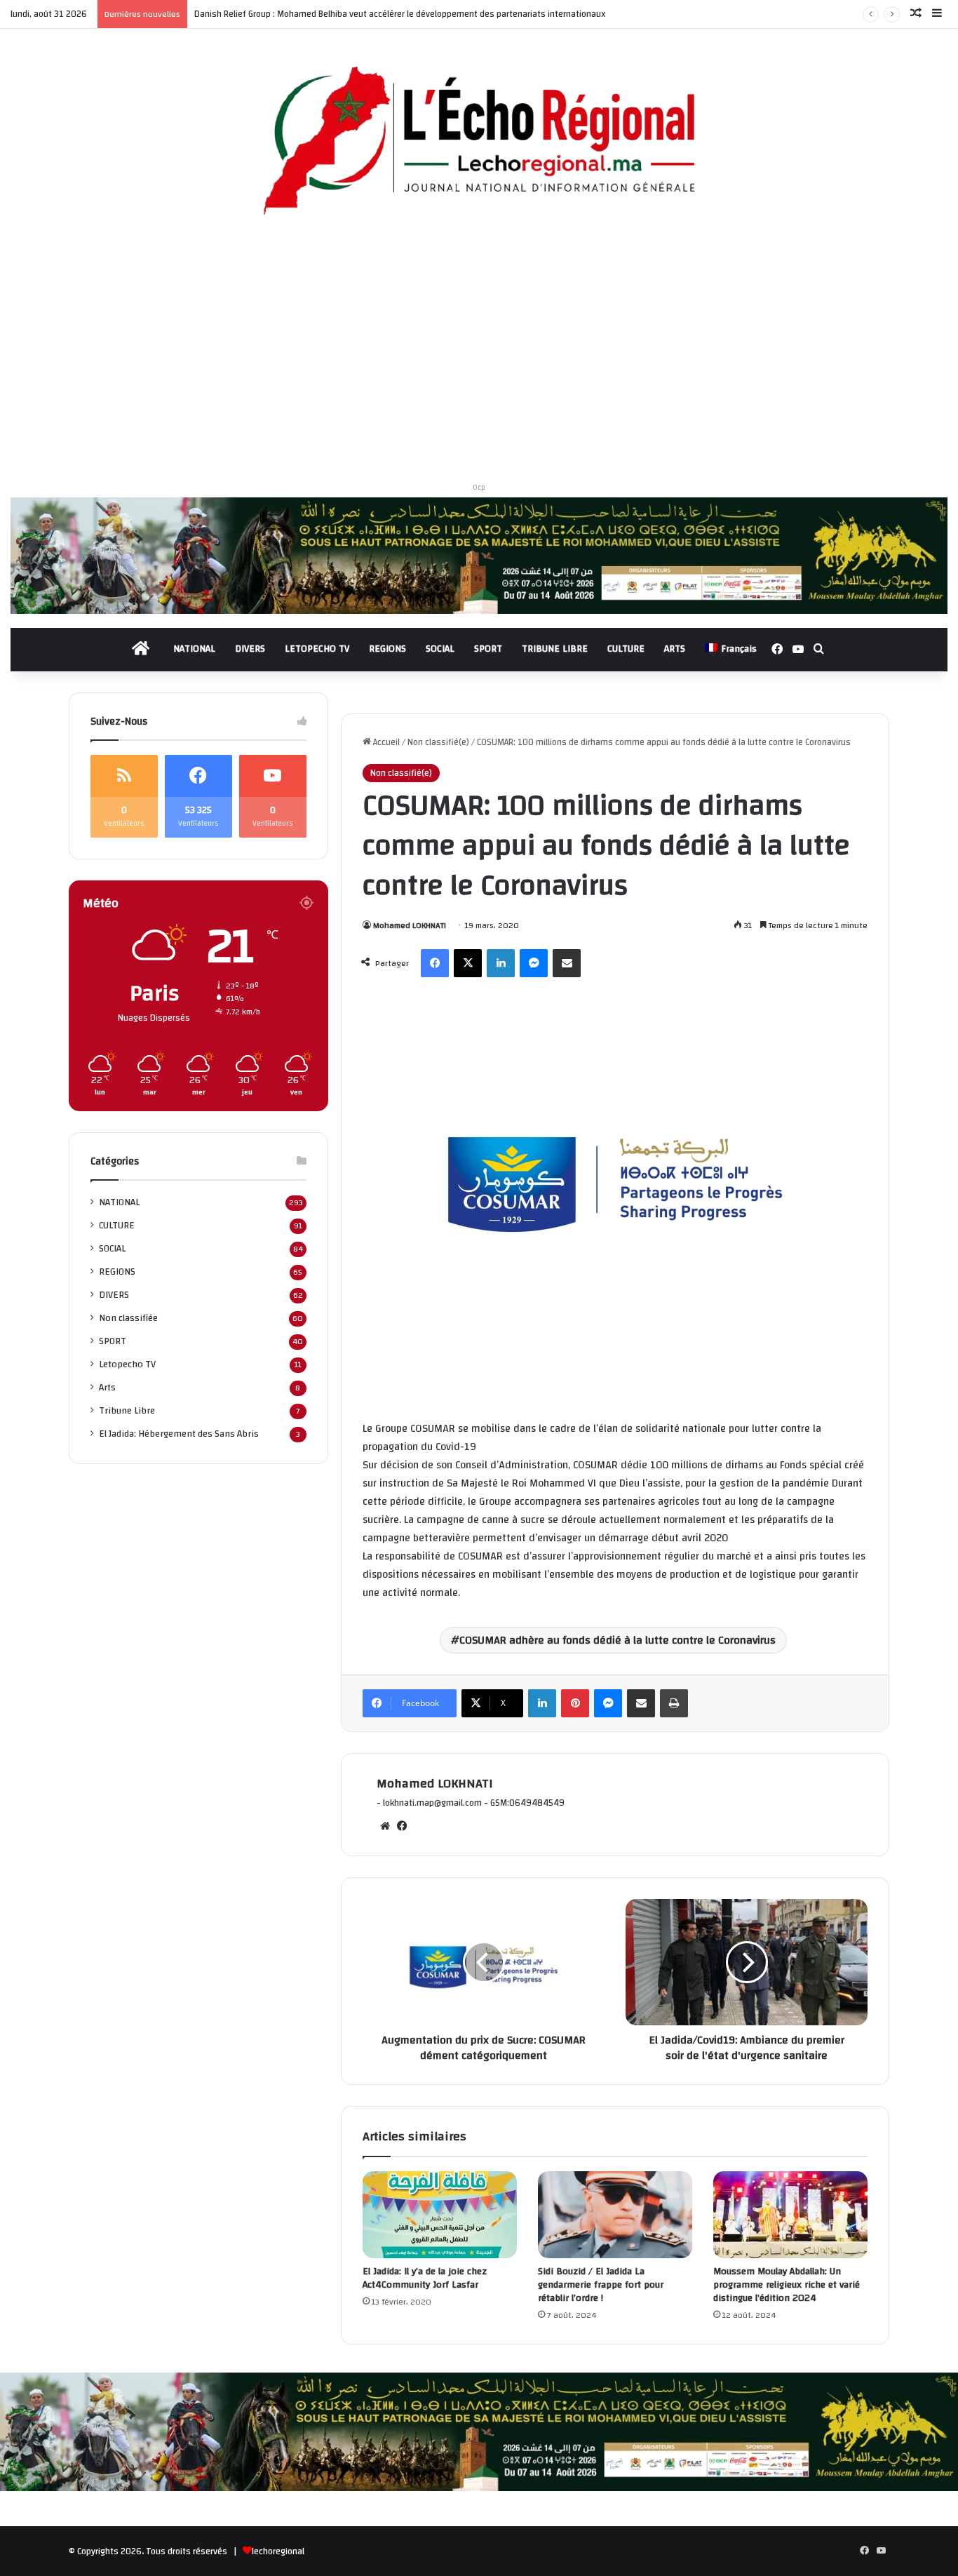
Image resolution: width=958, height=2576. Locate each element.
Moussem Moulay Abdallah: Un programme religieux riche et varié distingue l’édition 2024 (787, 2285)
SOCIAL (440, 649)
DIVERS (250, 649)
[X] (468, 963)
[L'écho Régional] (479, 142)
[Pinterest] (575, 1703)
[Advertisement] (479, 354)
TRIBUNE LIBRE (555, 649)
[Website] (385, 1826)
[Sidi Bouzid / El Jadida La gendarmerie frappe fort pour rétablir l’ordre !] (615, 2215)
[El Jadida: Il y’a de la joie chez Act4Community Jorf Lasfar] (440, 2215)
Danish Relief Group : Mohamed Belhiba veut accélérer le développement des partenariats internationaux (400, 14)
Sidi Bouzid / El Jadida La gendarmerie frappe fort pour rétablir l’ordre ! (601, 2285)
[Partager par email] (567, 963)
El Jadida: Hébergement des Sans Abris (179, 1434)
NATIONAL (194, 649)
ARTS (675, 649)
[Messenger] (534, 963)
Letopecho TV (127, 1364)
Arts (107, 1387)
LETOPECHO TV (317, 649)
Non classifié (128, 1318)
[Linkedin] (501, 963)
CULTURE (626, 649)
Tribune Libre (127, 1410)
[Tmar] (479, 555)
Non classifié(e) (438, 742)
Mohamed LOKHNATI (410, 925)
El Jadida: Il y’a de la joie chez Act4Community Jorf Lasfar (425, 2278)
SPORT (488, 649)
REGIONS (387, 649)
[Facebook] (435, 963)
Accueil (385, 742)
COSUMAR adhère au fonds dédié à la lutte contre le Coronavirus (618, 1640)
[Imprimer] (674, 1703)
